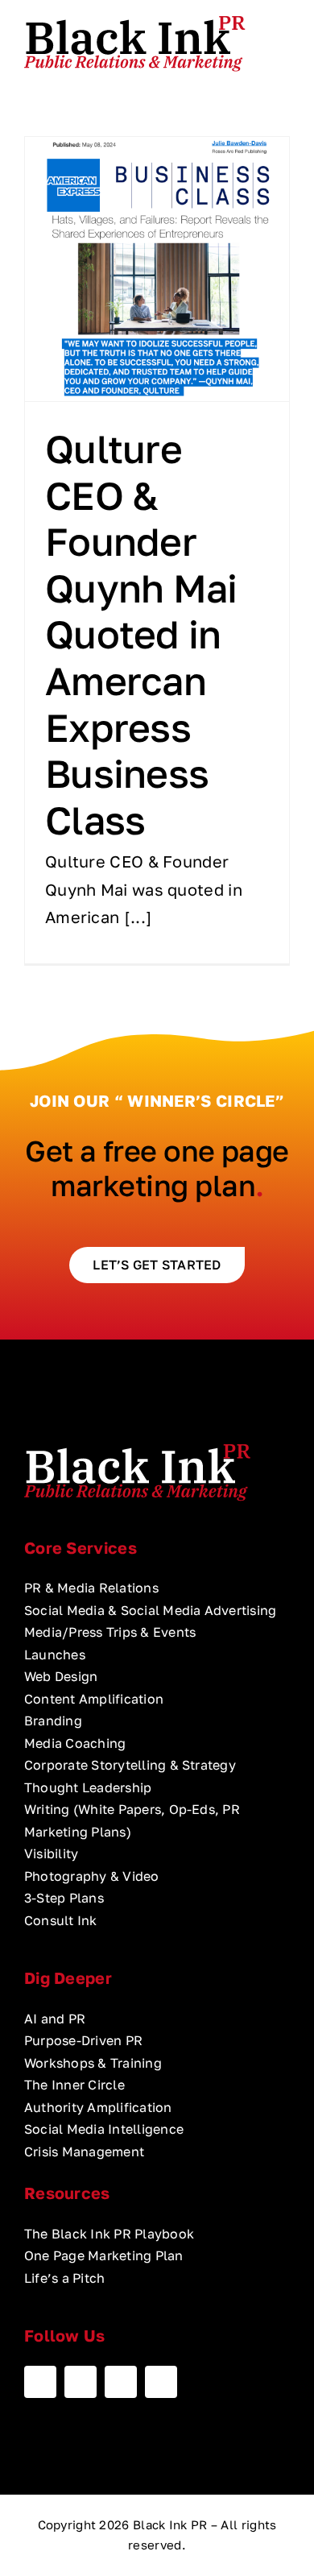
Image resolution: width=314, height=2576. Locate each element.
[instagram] (121, 2382)
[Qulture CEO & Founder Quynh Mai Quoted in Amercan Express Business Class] (157, 269)
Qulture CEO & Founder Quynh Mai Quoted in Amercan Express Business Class (141, 634)
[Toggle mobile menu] (283, 41)
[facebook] (40, 2382)
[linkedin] (161, 2382)
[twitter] (81, 2382)
